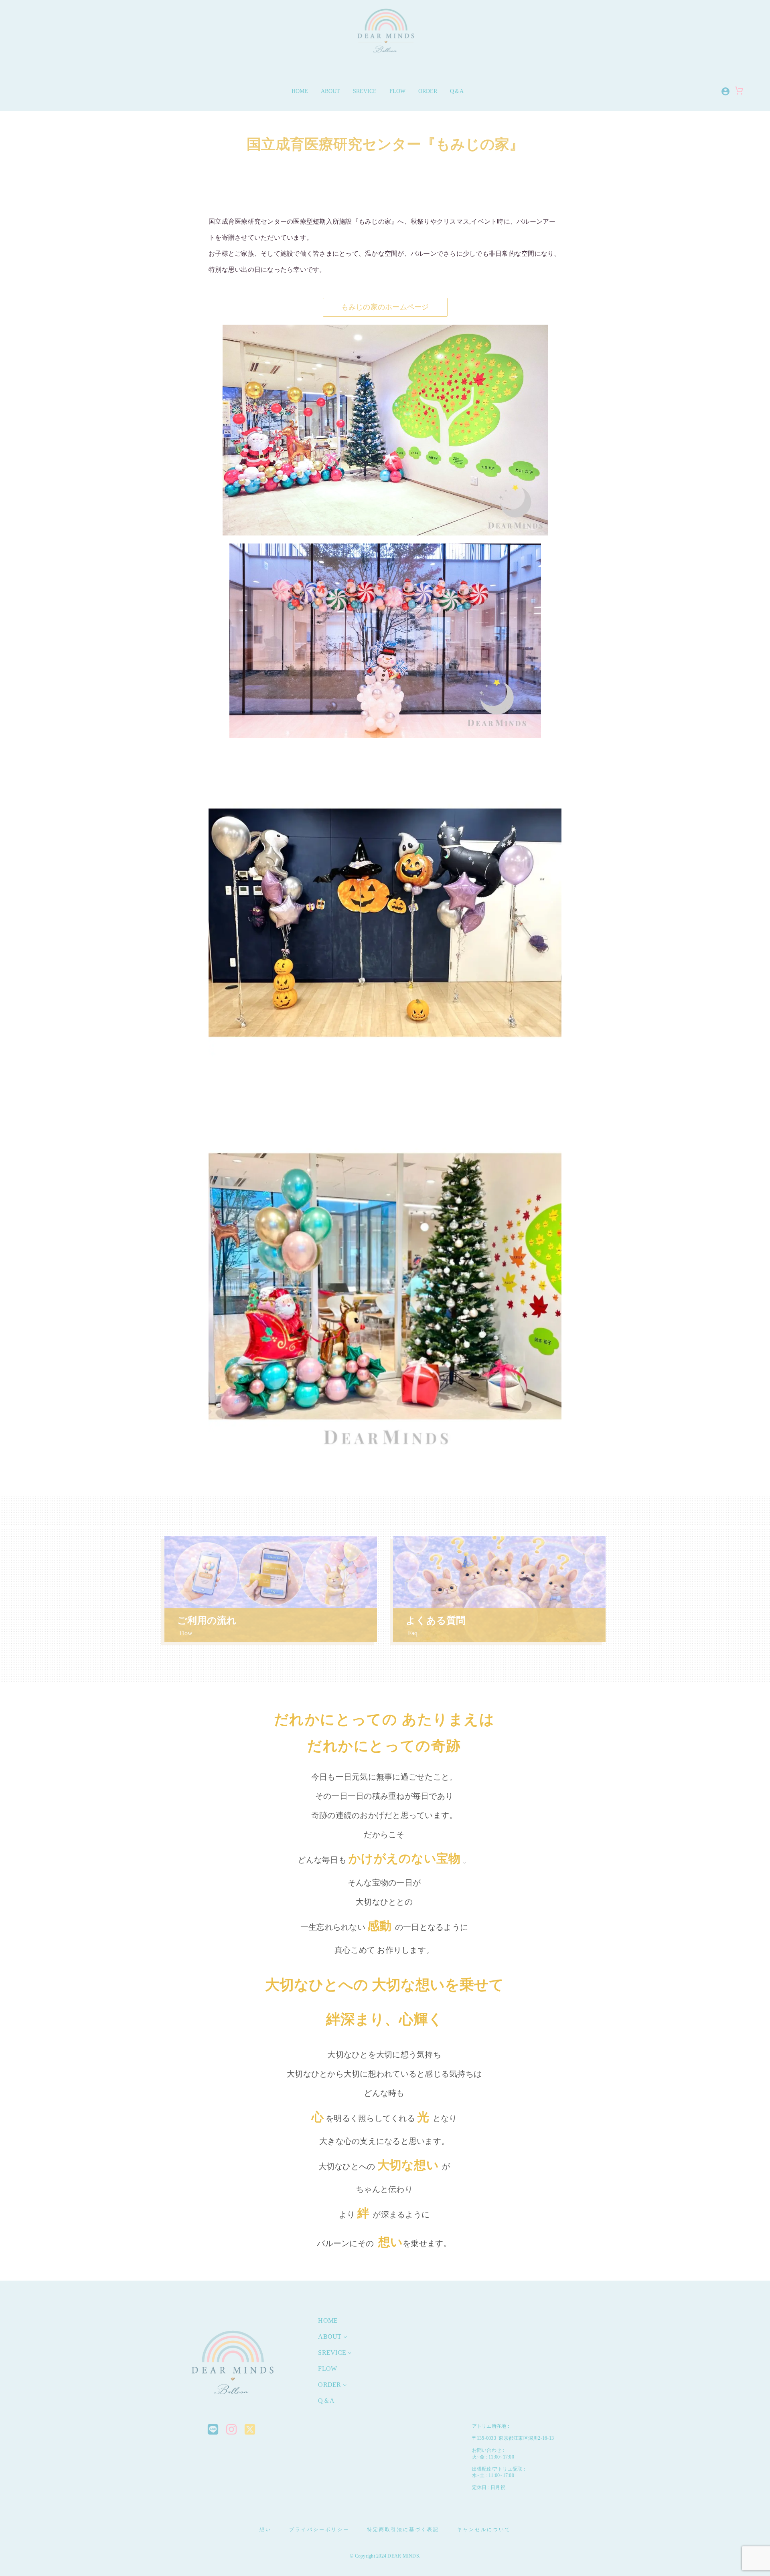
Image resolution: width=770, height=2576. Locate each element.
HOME (300, 91)
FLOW (397, 91)
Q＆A (457, 91)
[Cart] (739, 94)
